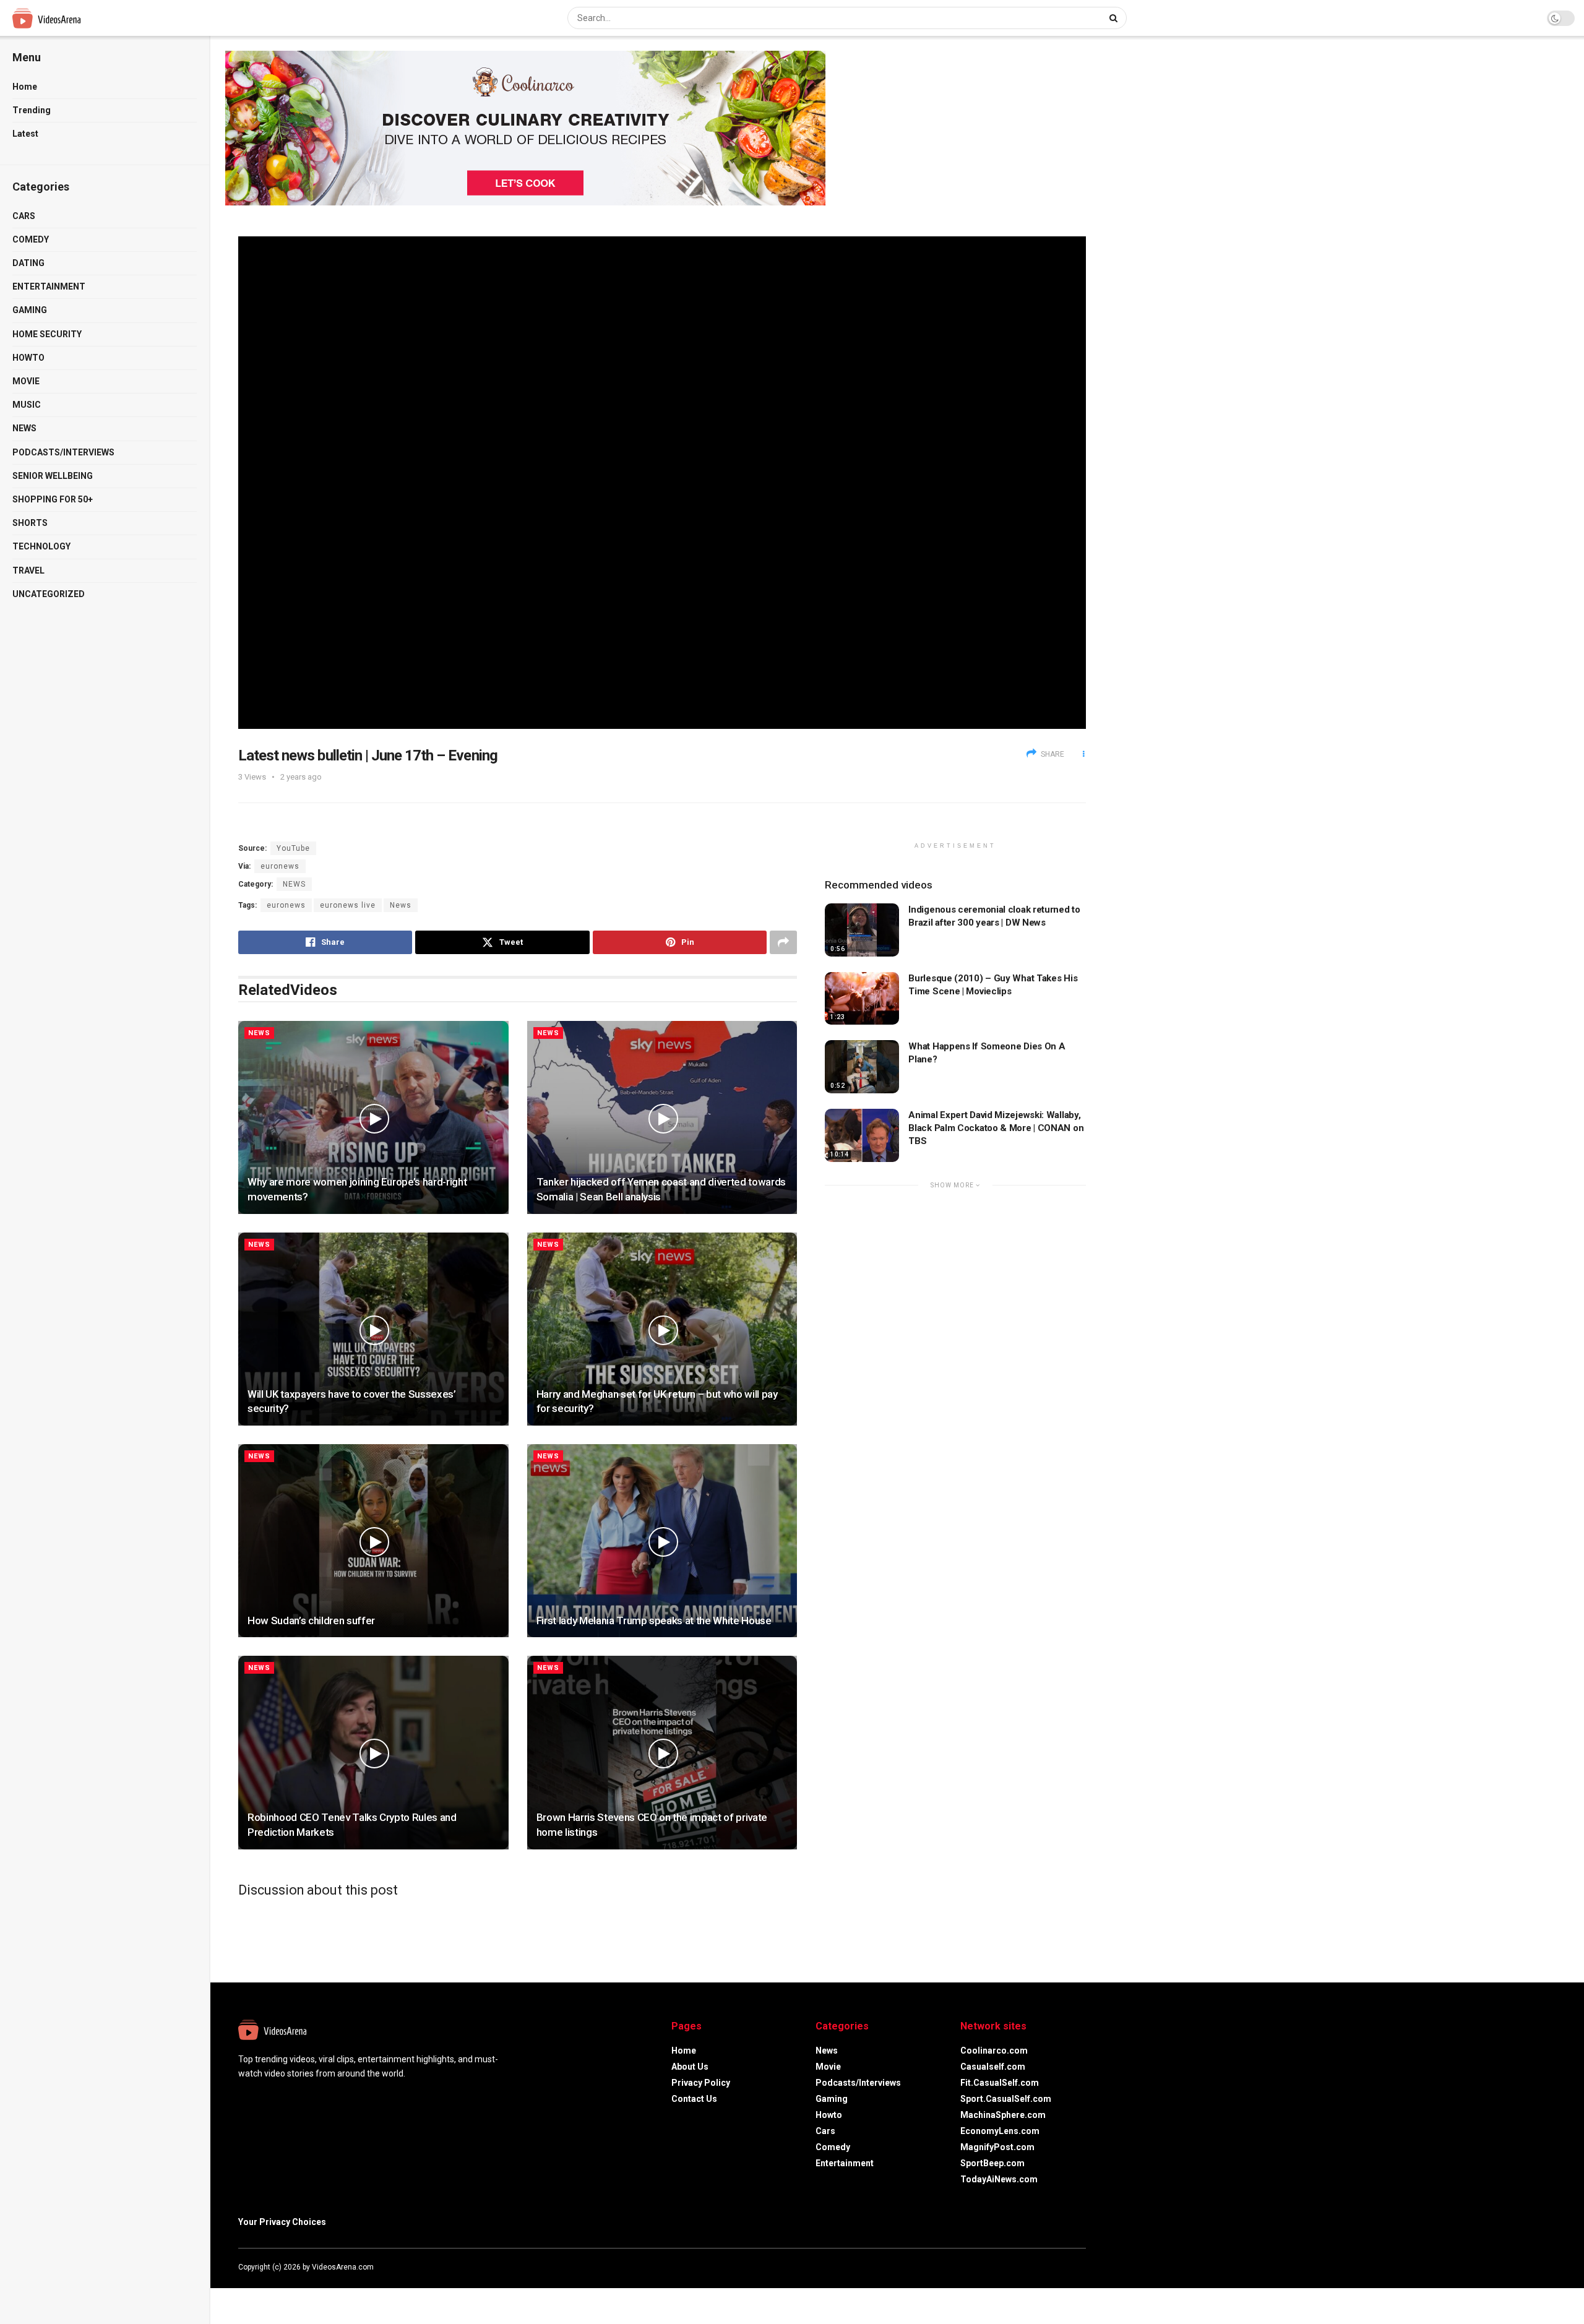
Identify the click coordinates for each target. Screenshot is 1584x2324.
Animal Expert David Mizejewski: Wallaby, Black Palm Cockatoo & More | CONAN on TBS (996, 1128)
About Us (690, 2067)
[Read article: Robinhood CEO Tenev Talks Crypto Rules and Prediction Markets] (373, 1752)
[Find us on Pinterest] (1082, 2267)
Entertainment (49, 286)
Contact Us (694, 2099)
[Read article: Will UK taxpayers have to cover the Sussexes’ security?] (373, 1329)
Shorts (30, 523)
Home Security (47, 334)
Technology (41, 546)
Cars (24, 216)
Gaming (30, 310)
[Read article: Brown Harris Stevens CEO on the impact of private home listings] (662, 1752)
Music (27, 405)
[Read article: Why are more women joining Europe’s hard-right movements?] (373, 1117)
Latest (25, 134)
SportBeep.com (992, 2163)
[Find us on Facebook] (1033, 2267)
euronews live (348, 905)
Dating (28, 263)
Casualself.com (993, 2067)
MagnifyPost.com (997, 2147)
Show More (953, 1185)
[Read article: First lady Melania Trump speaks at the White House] (662, 1541)
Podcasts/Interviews (63, 452)
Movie (26, 381)
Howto (28, 358)
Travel (28, 570)
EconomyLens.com (1000, 2131)
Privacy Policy (701, 2083)
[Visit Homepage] (70, 18)
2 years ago (301, 777)
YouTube (293, 848)
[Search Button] (1115, 18)
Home (25, 87)
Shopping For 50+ (53, 499)
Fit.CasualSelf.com (1000, 2083)
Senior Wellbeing (53, 476)
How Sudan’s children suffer (311, 1620)
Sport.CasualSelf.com (1006, 2099)
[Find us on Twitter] (1049, 2267)
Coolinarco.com (994, 2051)
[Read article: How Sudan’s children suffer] (373, 1541)
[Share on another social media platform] (783, 942)
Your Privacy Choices (282, 2222)
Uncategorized (49, 594)
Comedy (31, 239)
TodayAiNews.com (999, 2179)
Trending (32, 110)
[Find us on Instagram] (1066, 2267)
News (24, 428)
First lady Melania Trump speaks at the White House (654, 1620)
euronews (280, 866)
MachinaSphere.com (1003, 2115)
